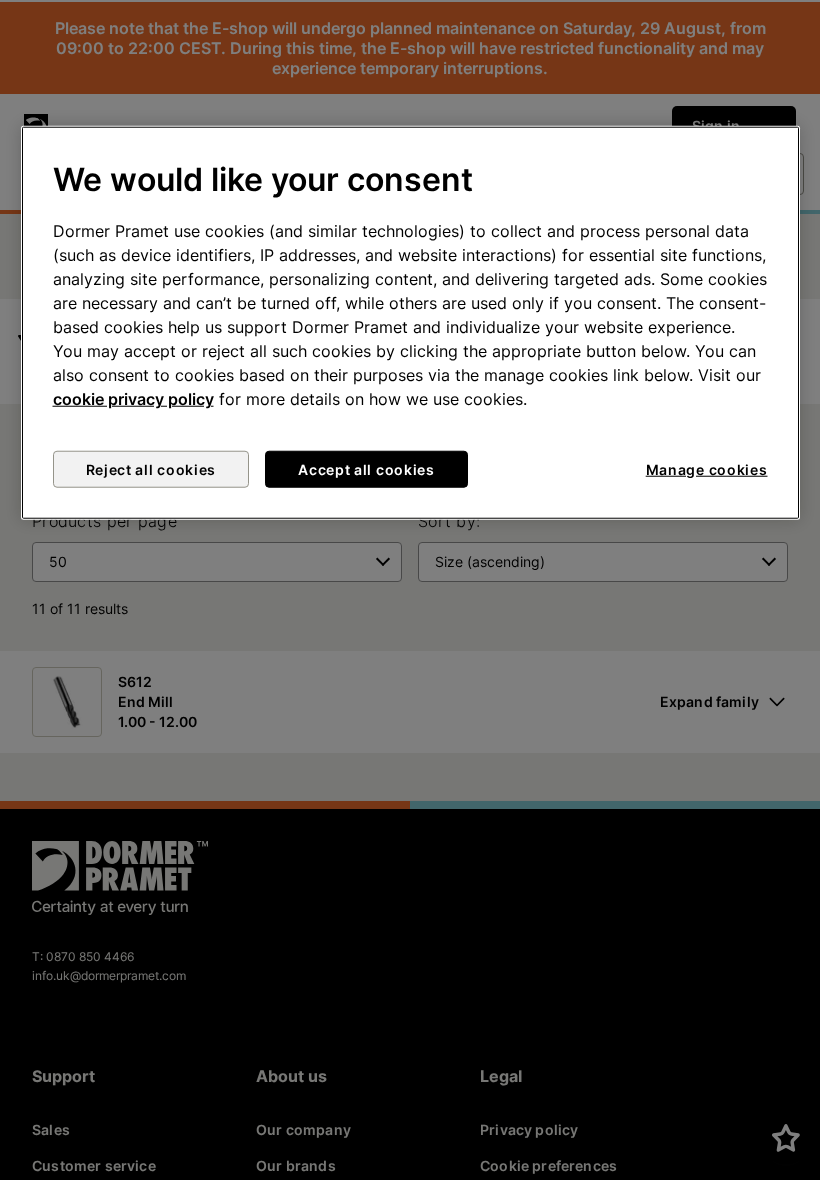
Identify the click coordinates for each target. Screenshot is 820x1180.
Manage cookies (707, 469)
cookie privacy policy (133, 399)
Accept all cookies (366, 469)
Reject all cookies (151, 469)
